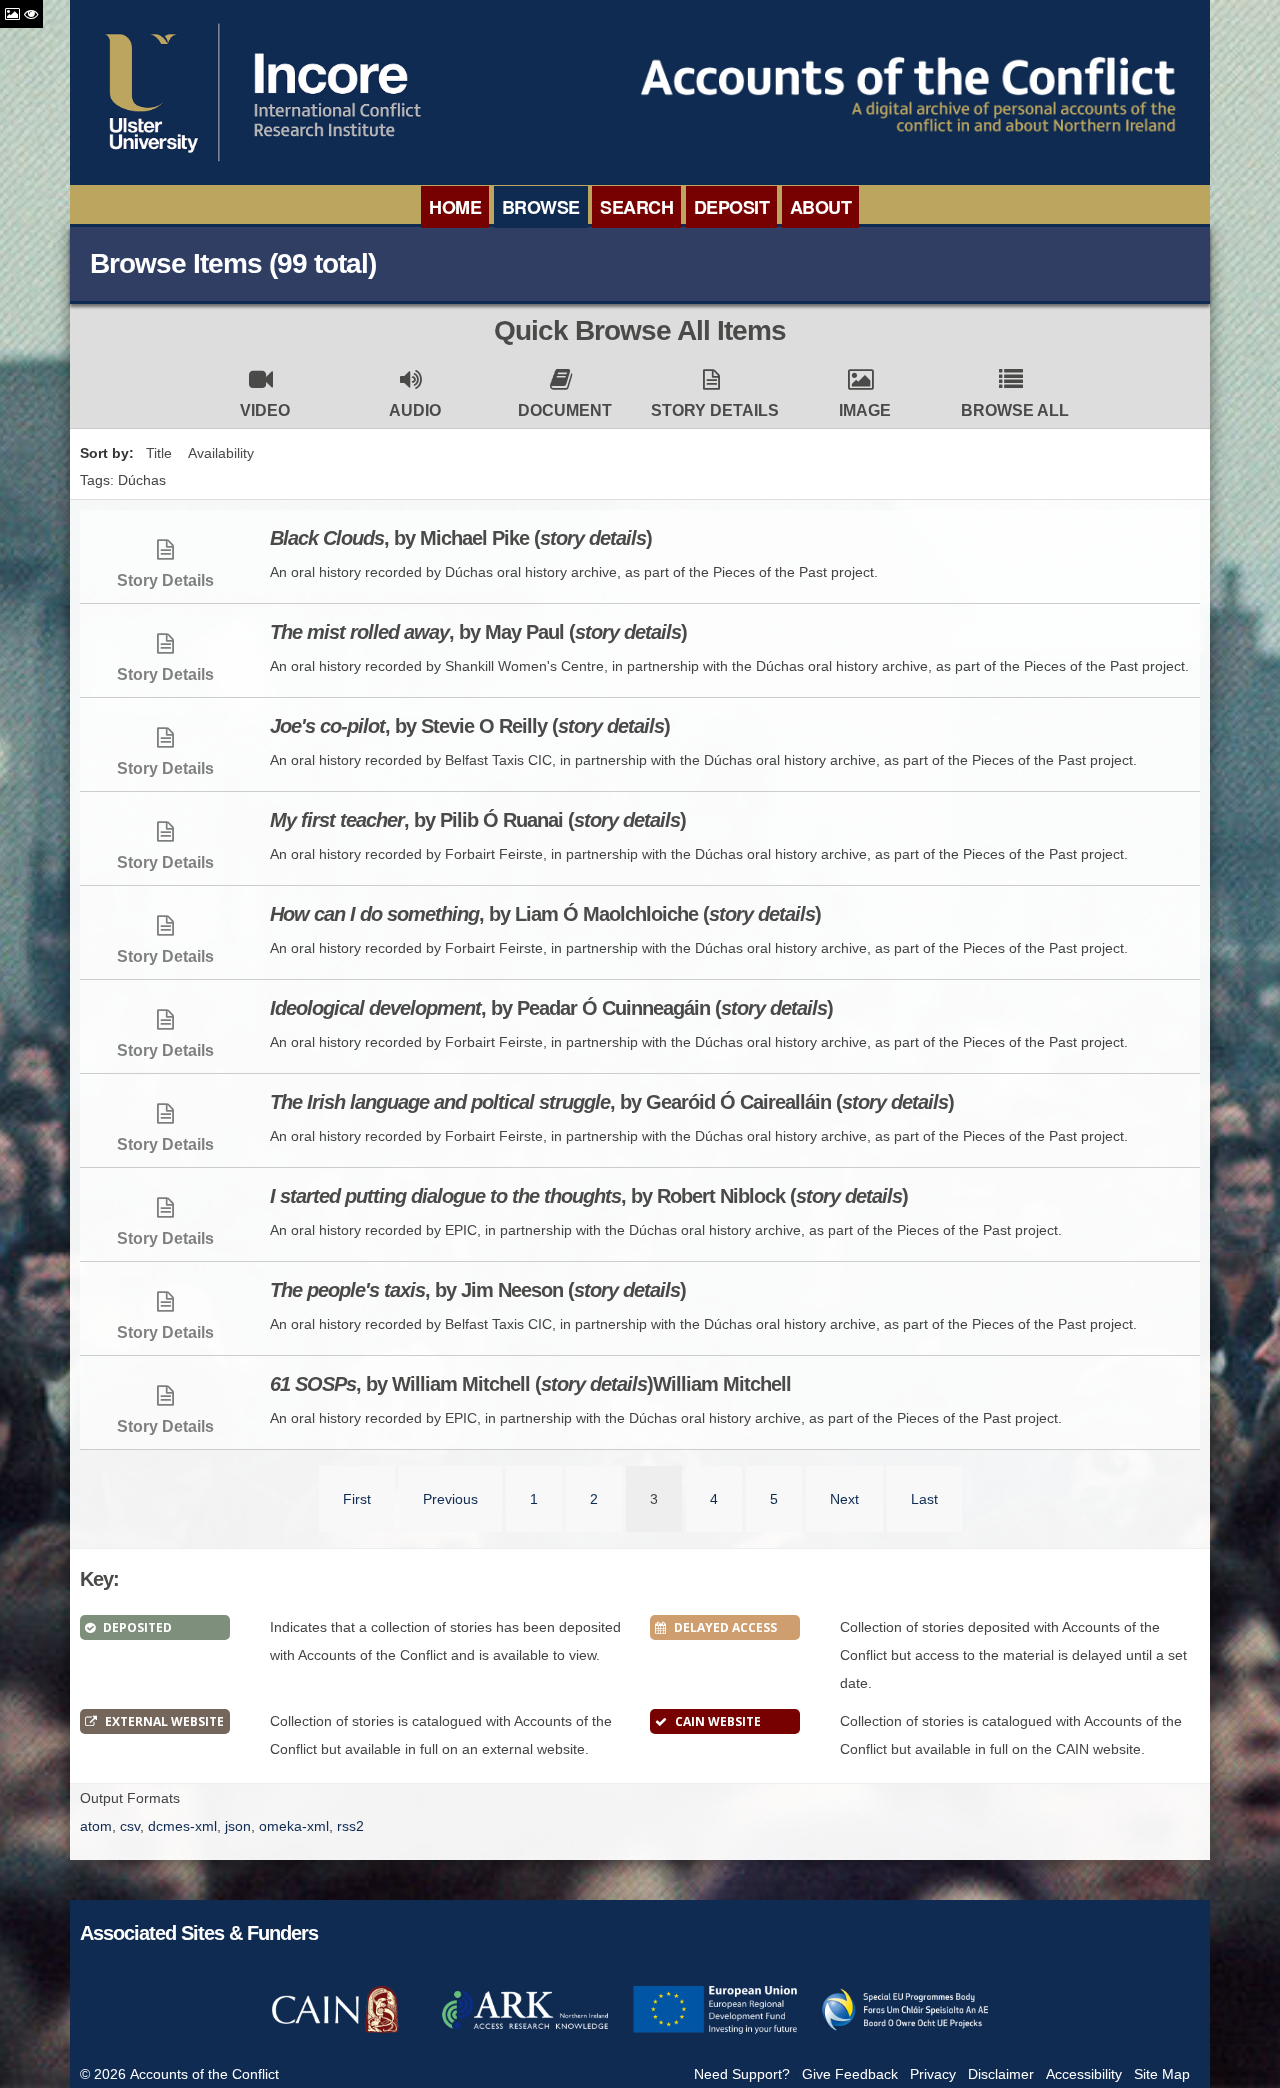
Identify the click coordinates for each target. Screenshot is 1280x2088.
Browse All (1015, 410)
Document (565, 410)
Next (844, 1499)
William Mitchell (530, 1384)
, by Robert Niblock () (589, 1196)
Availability (221, 453)
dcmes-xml (182, 1826)
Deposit (732, 207)
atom (96, 1826)
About (821, 207)
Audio (415, 410)
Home (455, 207)
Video (265, 410)
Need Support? (742, 2074)
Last (924, 1499)
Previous (450, 1499)
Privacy (933, 2074)
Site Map (1162, 2074)
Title (159, 453)
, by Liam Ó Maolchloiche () (545, 914)
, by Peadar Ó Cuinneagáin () (551, 1008)
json (238, 1826)
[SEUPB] (905, 2031)
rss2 (350, 1826)
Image (865, 410)
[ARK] (525, 2031)
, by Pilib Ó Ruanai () (478, 820)
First (357, 1499)
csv (130, 1826)
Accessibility (1084, 2074)
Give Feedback (850, 2074)
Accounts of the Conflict (204, 2074)
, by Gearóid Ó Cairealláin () (612, 1102)
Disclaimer (1001, 2074)
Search (636, 207)
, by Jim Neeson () (478, 1290)
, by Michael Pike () (461, 538)
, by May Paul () (478, 632)
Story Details (715, 410)
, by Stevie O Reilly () (470, 726)
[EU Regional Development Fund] (715, 2031)
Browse (541, 207)
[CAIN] (335, 2031)
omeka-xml (294, 1826)
